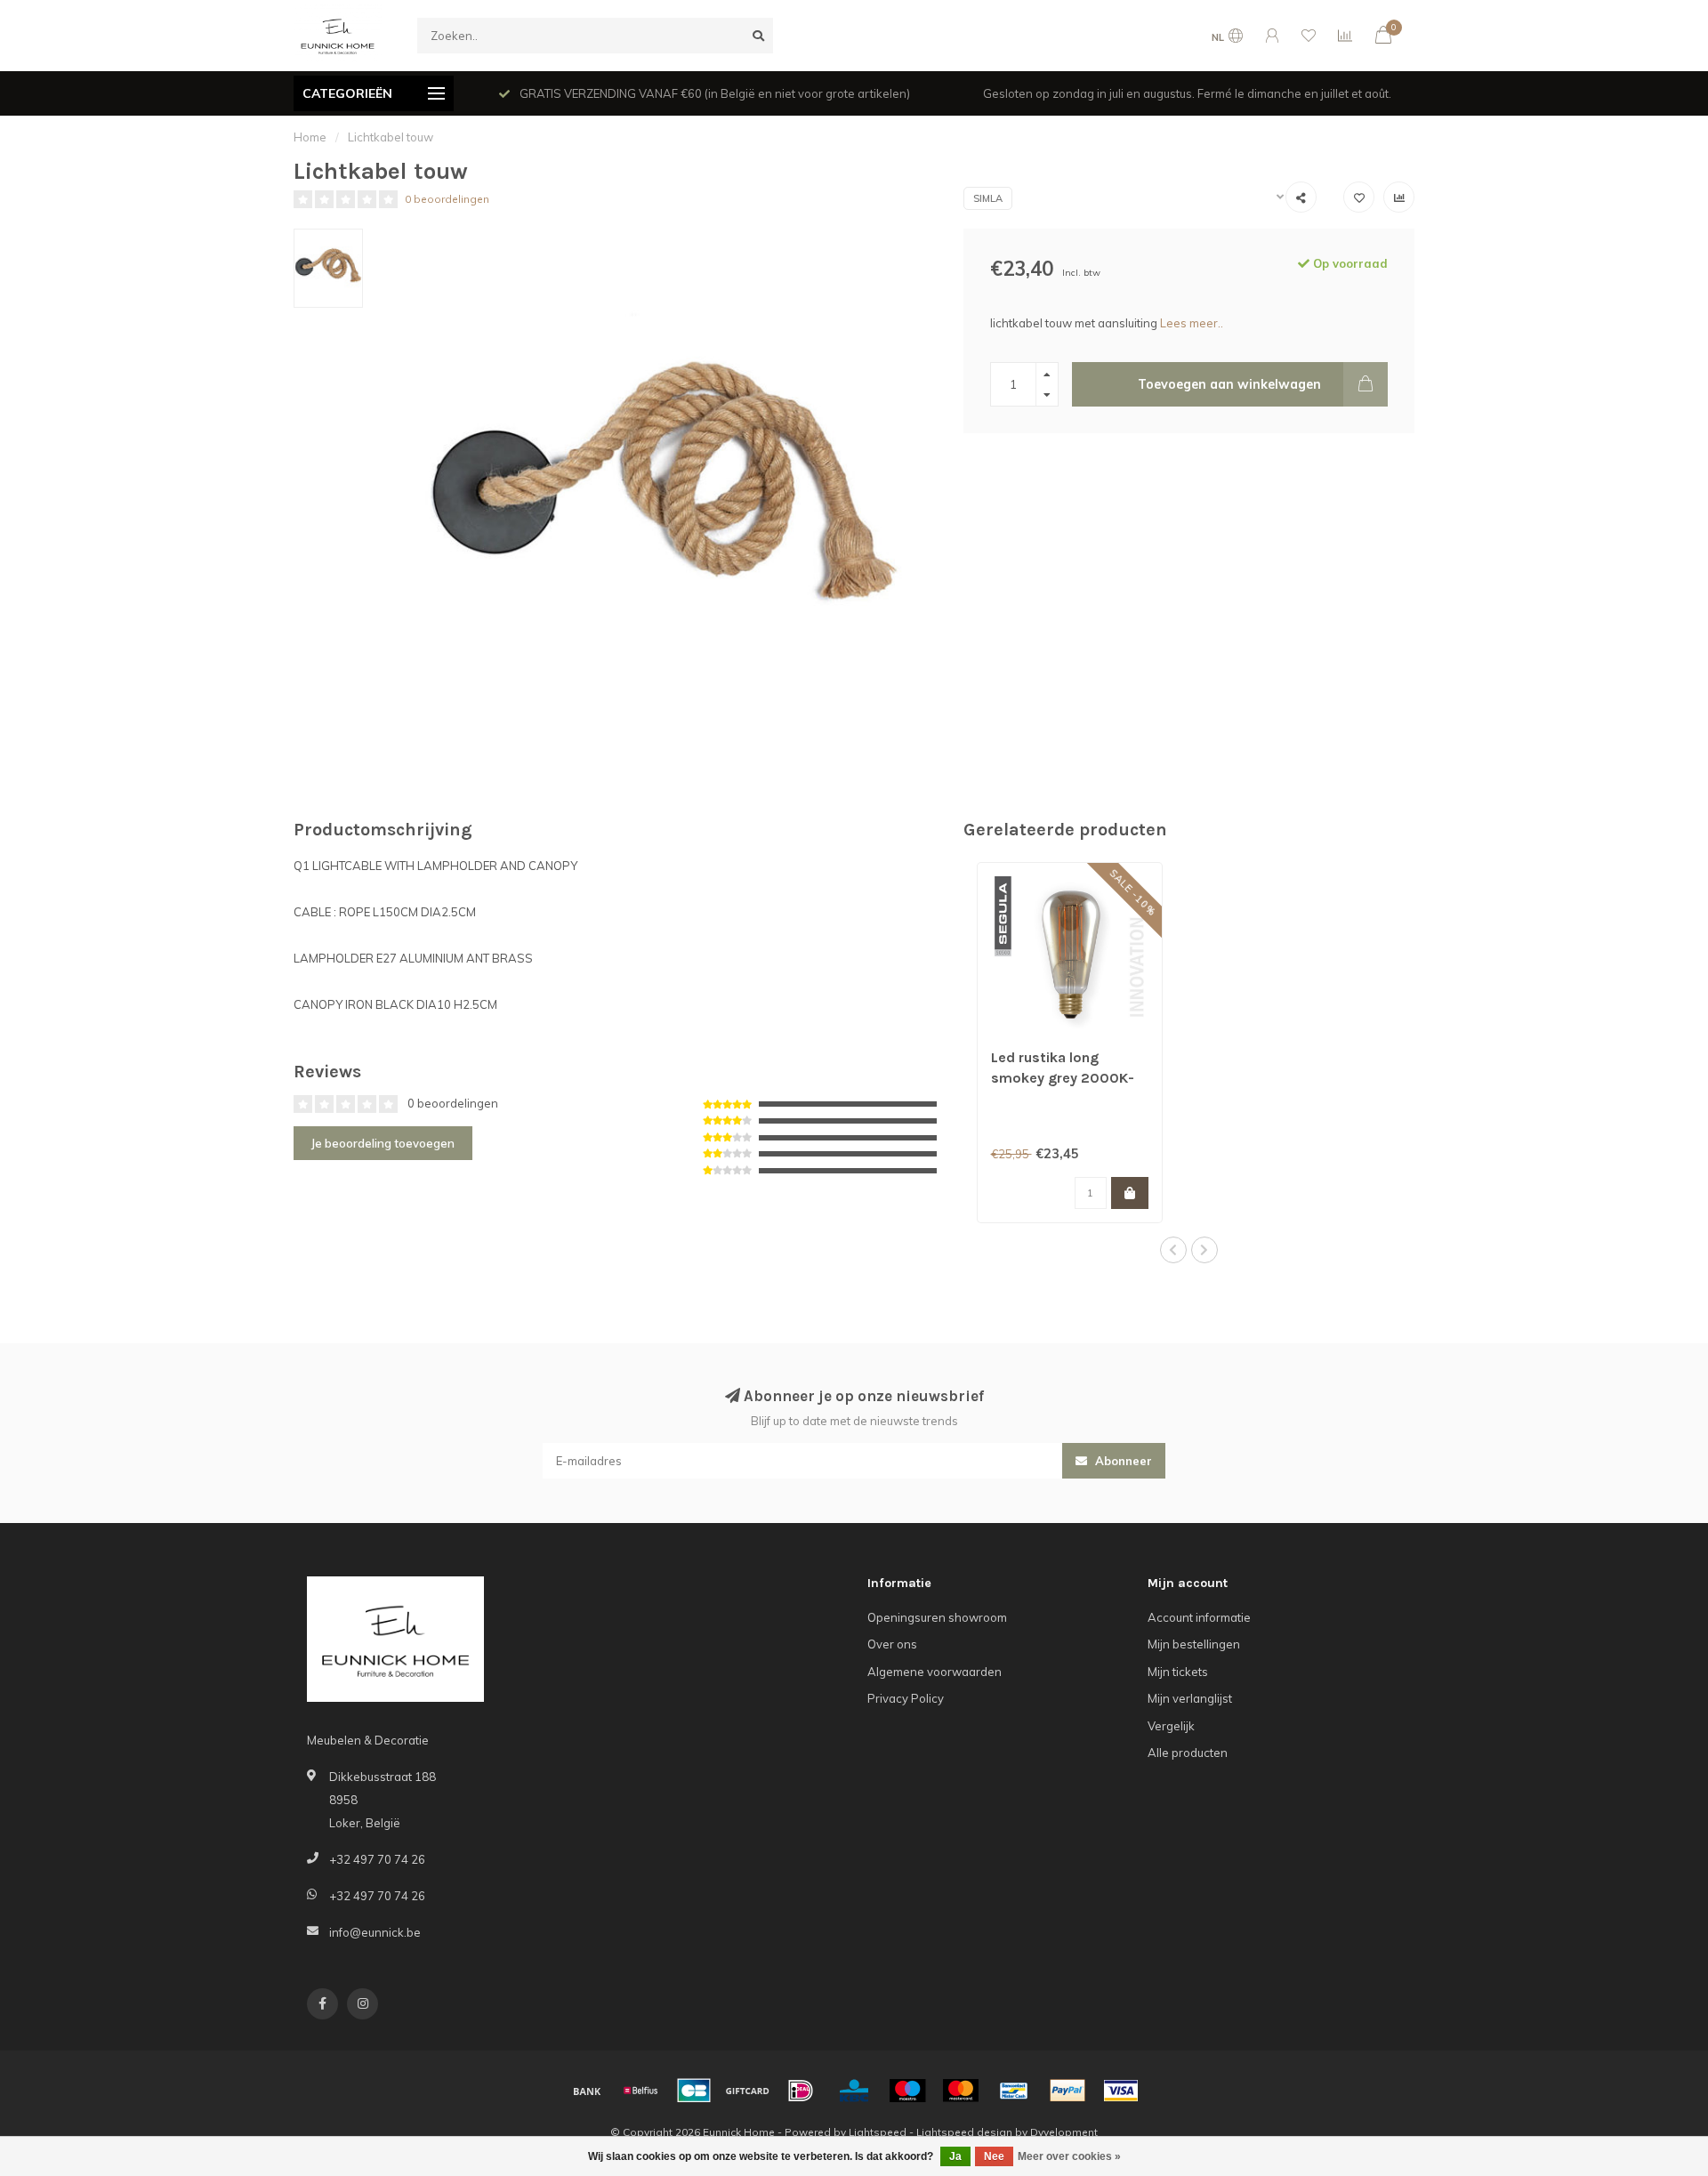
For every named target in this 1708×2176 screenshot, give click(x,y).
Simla (988, 198)
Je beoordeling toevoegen (383, 1143)
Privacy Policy (906, 1698)
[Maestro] (907, 2091)
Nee (994, 2156)
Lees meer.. (1192, 323)
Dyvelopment (1064, 2132)
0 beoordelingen (447, 199)
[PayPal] (1067, 2091)
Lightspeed (878, 2132)
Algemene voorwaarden (935, 1672)
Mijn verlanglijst (1190, 1698)
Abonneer (1122, 1461)
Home (310, 137)
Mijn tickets (1178, 1672)
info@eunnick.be (375, 1932)
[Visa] (1121, 2091)
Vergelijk (1171, 1726)
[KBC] (854, 2091)
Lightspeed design (964, 2132)
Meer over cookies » (1069, 2156)
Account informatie (1199, 1617)
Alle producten (1188, 1753)
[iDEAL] (801, 2091)
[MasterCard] (961, 2091)
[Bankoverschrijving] (587, 2091)
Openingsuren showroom (937, 1617)
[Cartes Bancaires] (694, 2091)
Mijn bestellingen (1194, 1644)
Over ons (892, 1644)
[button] (1173, 1250)
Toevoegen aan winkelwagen (1229, 384)
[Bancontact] (1014, 2091)
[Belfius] (640, 2091)
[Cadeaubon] (747, 2091)
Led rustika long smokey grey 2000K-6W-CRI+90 (1063, 1078)
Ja (955, 2156)
